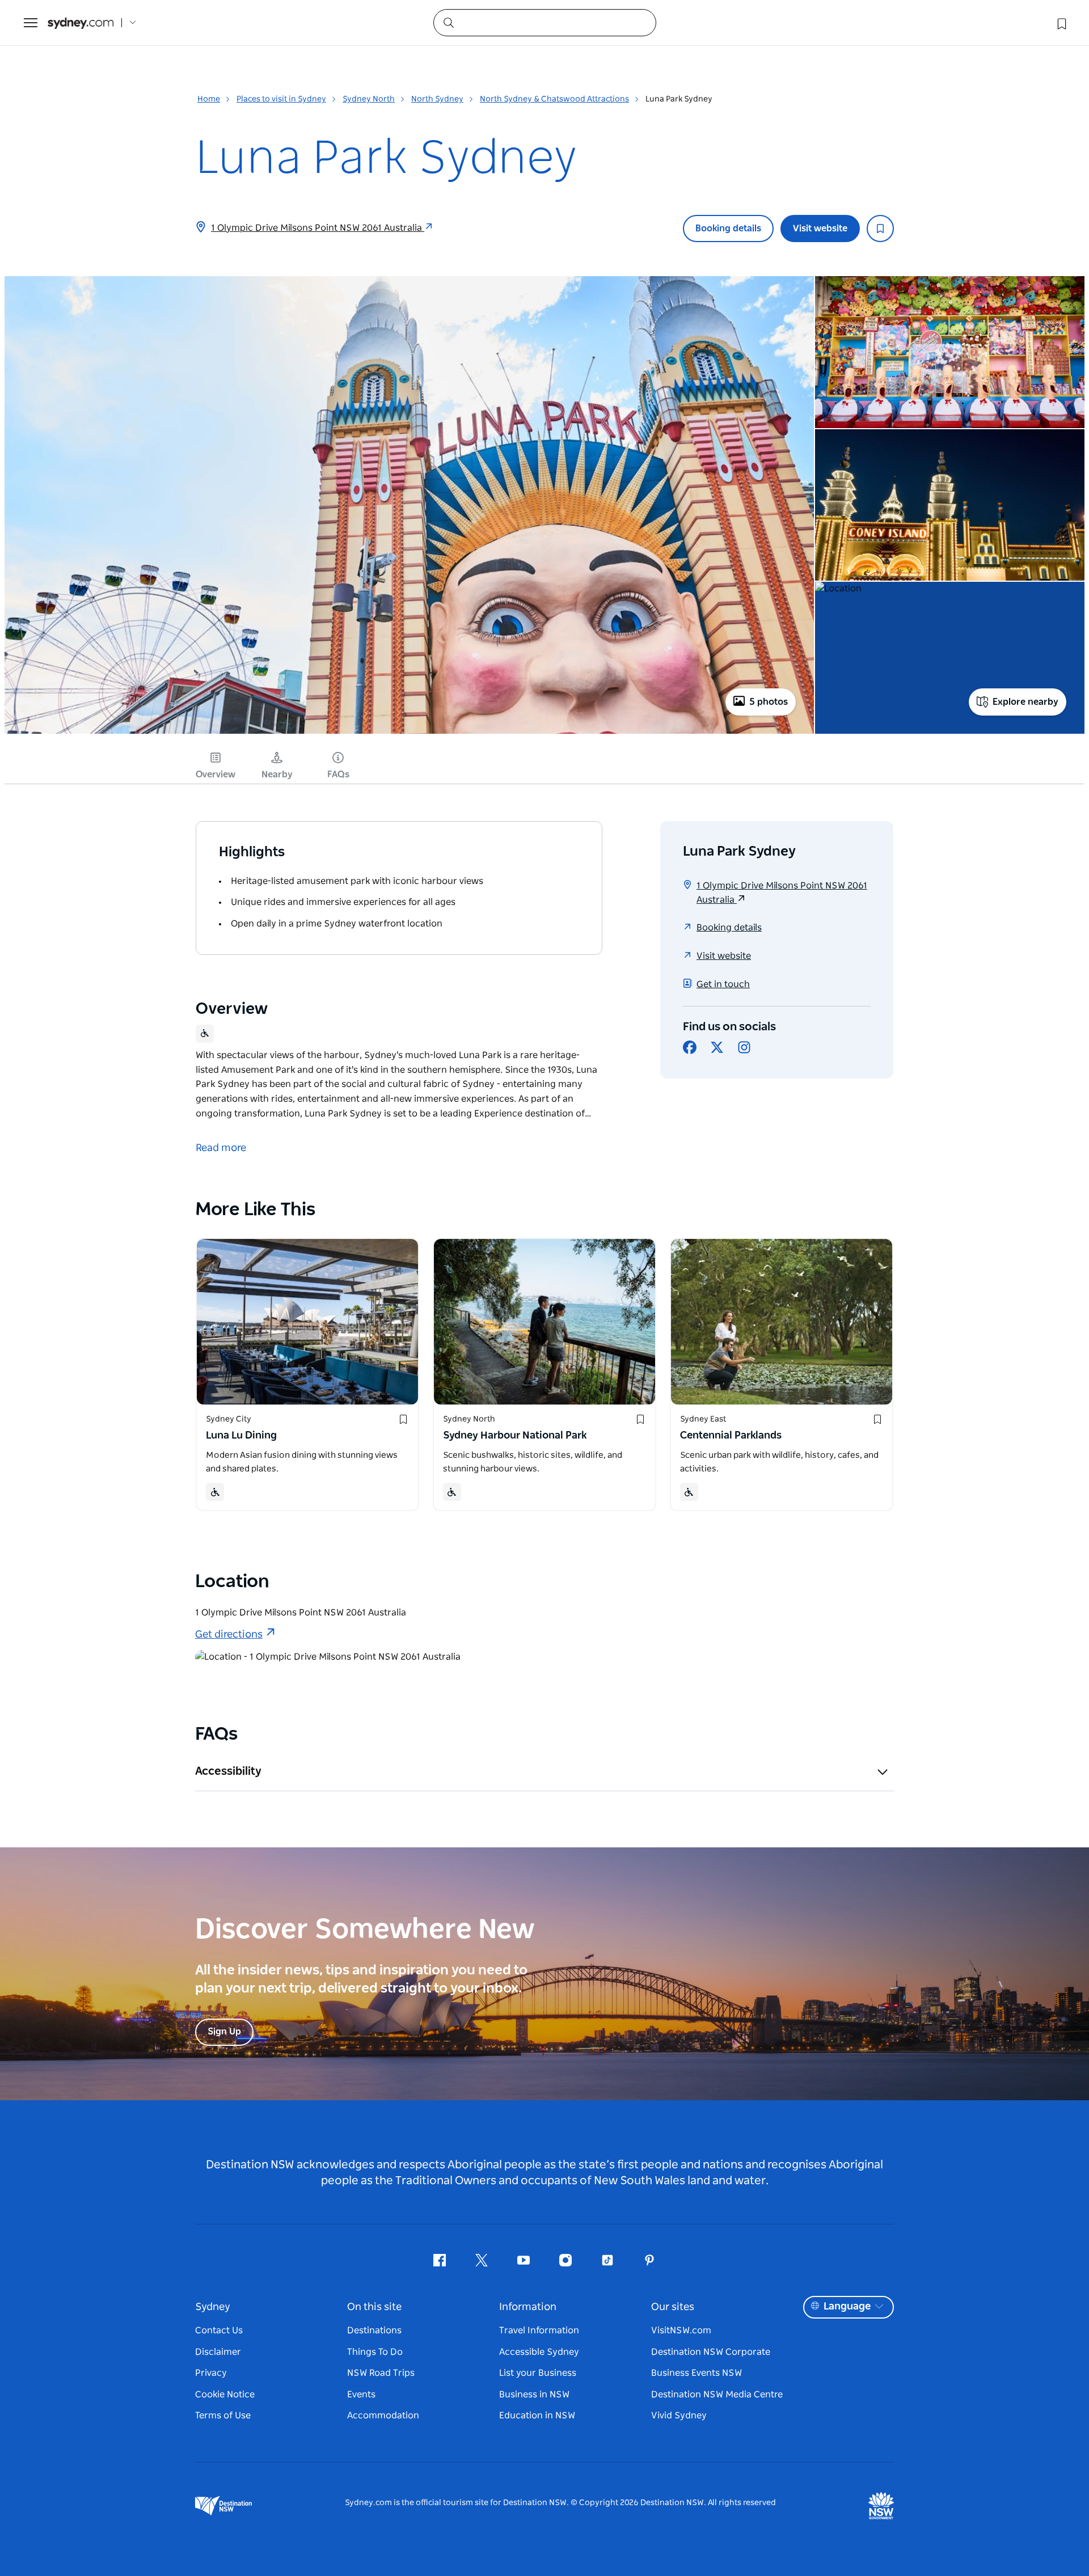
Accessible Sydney (539, 2352)
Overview (216, 775)
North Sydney (437, 99)
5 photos (769, 702)
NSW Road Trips (381, 2373)
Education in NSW (537, 2416)
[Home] (81, 23)
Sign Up (224, 2032)
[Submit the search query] (448, 22)
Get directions (229, 1635)
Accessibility (228, 1771)
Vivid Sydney (679, 2416)
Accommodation (383, 2416)
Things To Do (375, 2352)
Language (847, 2307)
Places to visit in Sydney (281, 99)
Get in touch (723, 984)
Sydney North (369, 99)
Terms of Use (223, 2416)
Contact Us (219, 2330)
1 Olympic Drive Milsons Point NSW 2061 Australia (318, 228)
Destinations (374, 2330)
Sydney (213, 2307)
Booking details (728, 229)
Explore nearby (1025, 702)
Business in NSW (534, 2395)
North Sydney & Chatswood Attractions (554, 99)
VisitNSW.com (681, 2330)
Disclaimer (218, 2352)
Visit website (820, 229)
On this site (374, 2307)
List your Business (538, 2373)
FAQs (338, 775)
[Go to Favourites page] (1061, 23)
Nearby (277, 775)
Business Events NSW (697, 2373)
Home (209, 99)
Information (528, 2307)
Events (361, 2395)
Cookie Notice (225, 2395)
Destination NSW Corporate (711, 2352)
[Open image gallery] (409, 733)
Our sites (673, 2307)
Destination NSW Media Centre (717, 2395)
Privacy (211, 2373)
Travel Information (539, 2330)
